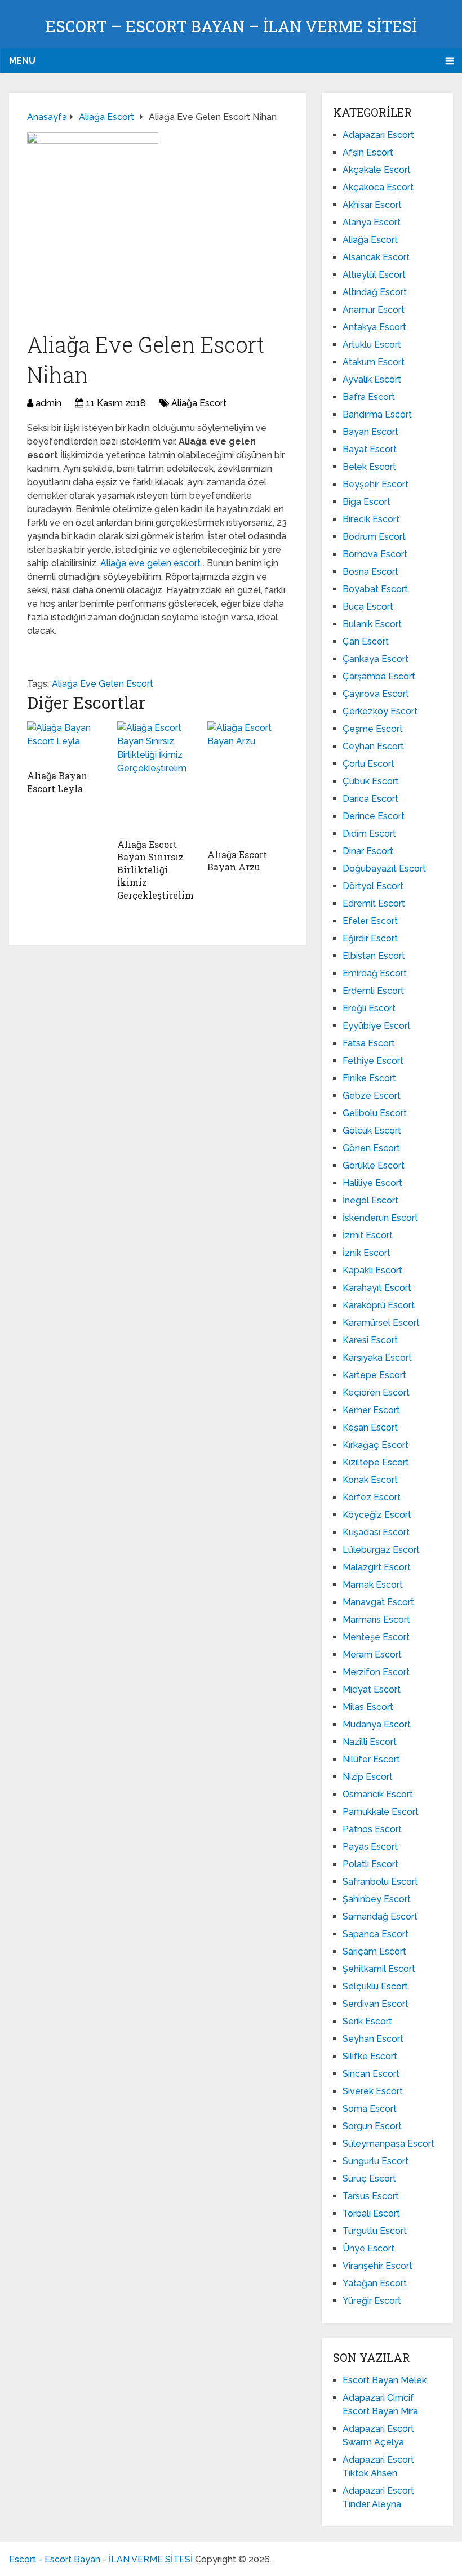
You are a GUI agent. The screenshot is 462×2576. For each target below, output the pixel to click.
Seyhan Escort (373, 2039)
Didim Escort (369, 834)
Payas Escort (370, 1847)
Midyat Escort (372, 1689)
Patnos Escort (372, 1829)
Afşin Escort (368, 152)
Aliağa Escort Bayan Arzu (237, 861)
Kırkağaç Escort (376, 1445)
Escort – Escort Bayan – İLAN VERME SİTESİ (231, 26)
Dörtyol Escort (373, 886)
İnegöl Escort (370, 1200)
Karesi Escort (370, 1340)
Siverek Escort (373, 2091)
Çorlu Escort (368, 764)
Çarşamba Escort (379, 676)
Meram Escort (372, 1655)
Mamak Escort (373, 1585)
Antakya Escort (374, 327)
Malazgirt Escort (377, 1567)
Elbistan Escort (374, 956)
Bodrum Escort (374, 537)
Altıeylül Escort (374, 275)
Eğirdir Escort (370, 938)
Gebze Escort (372, 1096)
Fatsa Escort (369, 1043)
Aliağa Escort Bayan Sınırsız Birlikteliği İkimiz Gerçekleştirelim (156, 870)
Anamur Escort (374, 310)
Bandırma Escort (377, 414)
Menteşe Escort (376, 1637)
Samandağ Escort (380, 1917)
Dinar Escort (368, 851)
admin (48, 403)
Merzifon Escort (376, 1672)
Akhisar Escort (372, 205)
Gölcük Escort (372, 1131)
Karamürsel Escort (381, 1323)
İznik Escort (367, 1253)
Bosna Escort (370, 572)
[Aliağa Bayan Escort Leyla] (68, 743)
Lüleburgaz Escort (381, 1550)
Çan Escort (366, 641)
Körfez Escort (372, 1497)
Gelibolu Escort (375, 1113)
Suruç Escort (369, 2179)
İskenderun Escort (380, 1218)
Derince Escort (374, 816)
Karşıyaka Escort (377, 1358)
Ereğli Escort (369, 1008)
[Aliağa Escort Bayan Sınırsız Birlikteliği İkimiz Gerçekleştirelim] (158, 777)
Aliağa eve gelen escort (152, 563)
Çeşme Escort (373, 729)
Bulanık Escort (372, 624)
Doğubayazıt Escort (384, 869)
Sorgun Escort (372, 2126)
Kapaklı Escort (372, 1270)
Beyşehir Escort (376, 484)
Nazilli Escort (370, 1742)
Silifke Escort (370, 2056)
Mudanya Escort (377, 1724)
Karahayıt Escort (377, 1288)
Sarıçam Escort (374, 1951)
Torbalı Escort (371, 2213)
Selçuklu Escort (375, 1986)
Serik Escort (367, 2021)
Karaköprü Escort (379, 1305)
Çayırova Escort (376, 694)
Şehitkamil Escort (379, 1969)
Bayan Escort (370, 432)
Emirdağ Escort (375, 973)
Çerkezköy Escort (380, 711)
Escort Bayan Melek (385, 2380)
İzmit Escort (368, 1235)
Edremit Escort (374, 903)
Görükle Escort (374, 1165)
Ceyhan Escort (373, 746)
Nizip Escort (368, 1777)
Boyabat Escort (375, 589)
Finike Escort (369, 1078)
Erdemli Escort (373, 991)
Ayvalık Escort (372, 379)
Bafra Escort (369, 397)
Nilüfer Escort (371, 1759)
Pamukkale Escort (381, 1812)
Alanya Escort (372, 222)
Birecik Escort (371, 519)
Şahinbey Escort (377, 1899)
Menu (22, 61)
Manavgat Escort (378, 1602)
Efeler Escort (370, 921)
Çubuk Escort (371, 781)
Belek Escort (369, 467)
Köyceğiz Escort (377, 1515)
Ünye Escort (368, 2248)
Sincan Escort (371, 2074)
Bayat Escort (370, 449)
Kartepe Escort (374, 1375)
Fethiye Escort (373, 1061)
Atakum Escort (374, 362)
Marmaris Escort (376, 1620)
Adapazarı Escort (378, 135)
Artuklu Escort (372, 345)
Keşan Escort (370, 1427)
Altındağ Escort (375, 292)
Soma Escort (370, 2109)
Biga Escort (367, 502)
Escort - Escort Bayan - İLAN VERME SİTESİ (101, 2559)
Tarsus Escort (371, 2196)
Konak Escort (370, 1480)
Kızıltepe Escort (376, 1462)
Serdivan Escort (376, 2004)
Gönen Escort (371, 1148)
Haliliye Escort (372, 1183)
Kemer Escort (371, 1410)
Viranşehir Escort (377, 2266)
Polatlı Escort (370, 1864)
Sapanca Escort (376, 1934)
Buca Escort (368, 607)
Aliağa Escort (199, 403)
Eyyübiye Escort (377, 1026)
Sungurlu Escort (376, 2161)
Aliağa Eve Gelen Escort (103, 684)
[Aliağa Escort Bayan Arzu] (248, 782)
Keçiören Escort (376, 1393)
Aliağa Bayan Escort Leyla (57, 782)
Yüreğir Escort (372, 2301)
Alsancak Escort (376, 257)
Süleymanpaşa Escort (388, 2144)
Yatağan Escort (375, 2283)
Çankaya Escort (376, 659)
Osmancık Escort (378, 1794)
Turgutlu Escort (375, 2231)
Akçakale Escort (377, 170)
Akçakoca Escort (378, 187)
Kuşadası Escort (376, 1532)
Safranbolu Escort (380, 1882)
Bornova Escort (375, 554)
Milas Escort (368, 1707)
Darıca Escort (370, 799)
